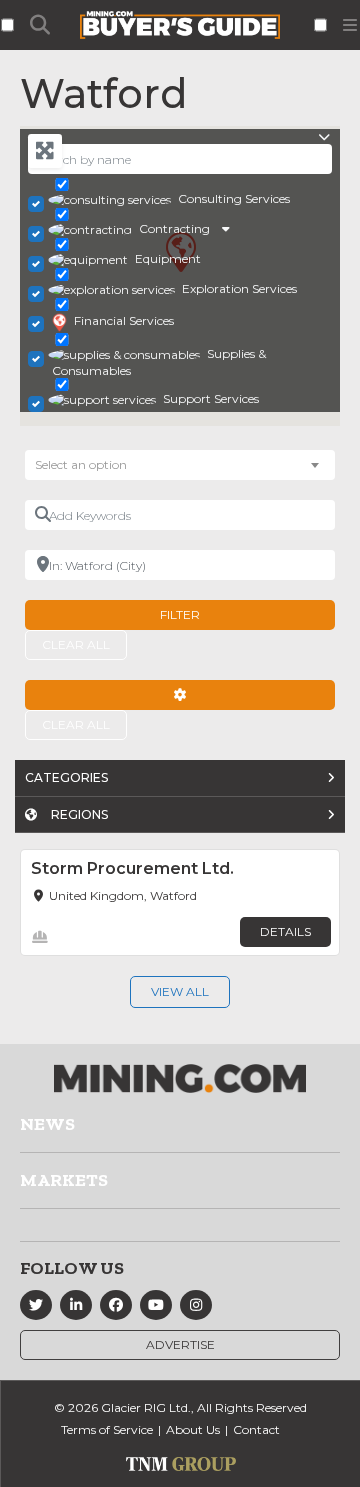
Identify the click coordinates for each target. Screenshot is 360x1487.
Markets (64, 1180)
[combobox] (180, 465)
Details (285, 931)
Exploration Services (239, 288)
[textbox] (91, 465)
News (47, 1124)
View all (180, 991)
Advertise (180, 1344)
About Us (193, 1429)
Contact (256, 1429)
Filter (180, 614)
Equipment (168, 258)
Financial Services (124, 320)
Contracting (174, 228)
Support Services (211, 398)
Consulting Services (234, 198)
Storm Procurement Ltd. (132, 868)
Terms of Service (107, 1429)
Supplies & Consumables (159, 362)
